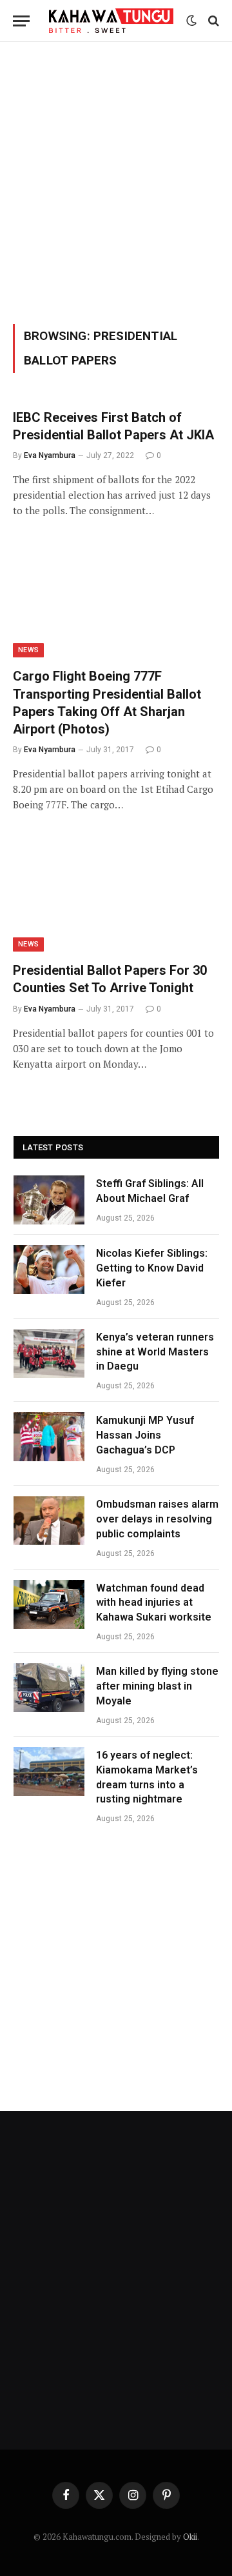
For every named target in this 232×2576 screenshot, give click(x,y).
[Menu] (21, 21)
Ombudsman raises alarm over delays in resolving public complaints (157, 1519)
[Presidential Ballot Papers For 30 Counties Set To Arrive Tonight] (116, 894)
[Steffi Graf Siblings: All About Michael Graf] (49, 1200)
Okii (190, 2537)
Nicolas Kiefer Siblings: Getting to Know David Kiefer (152, 1268)
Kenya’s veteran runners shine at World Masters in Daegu (155, 1352)
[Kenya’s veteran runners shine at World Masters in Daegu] (49, 1353)
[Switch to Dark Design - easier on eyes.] (191, 21)
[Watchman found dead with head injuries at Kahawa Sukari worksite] (49, 1604)
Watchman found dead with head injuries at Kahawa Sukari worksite (154, 1603)
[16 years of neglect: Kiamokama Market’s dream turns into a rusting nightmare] (49, 1772)
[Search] (212, 21)
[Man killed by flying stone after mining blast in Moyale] (49, 1688)
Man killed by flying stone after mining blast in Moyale (157, 1686)
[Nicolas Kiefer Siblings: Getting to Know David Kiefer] (49, 1270)
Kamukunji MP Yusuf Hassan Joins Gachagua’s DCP (145, 1435)
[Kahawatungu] (111, 21)
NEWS (28, 650)
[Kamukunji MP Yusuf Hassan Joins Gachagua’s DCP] (49, 1437)
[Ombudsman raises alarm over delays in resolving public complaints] (49, 1521)
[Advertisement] (116, 181)
